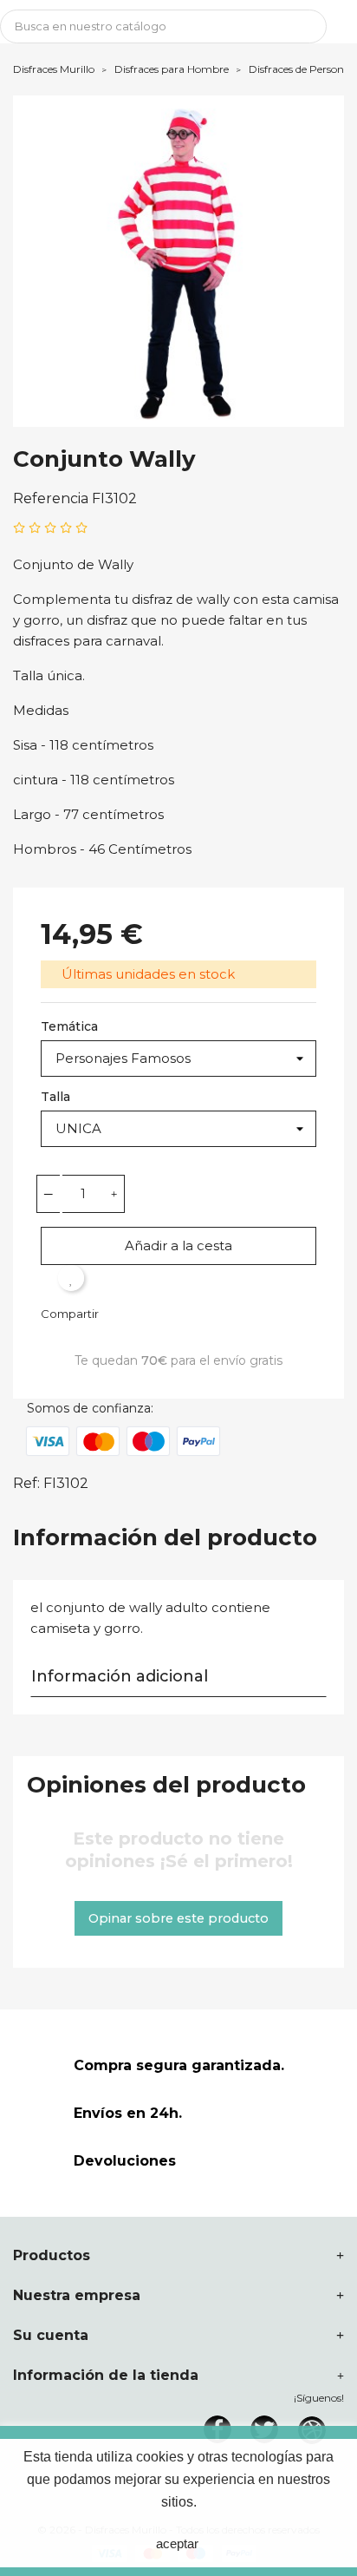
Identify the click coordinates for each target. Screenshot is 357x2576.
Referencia (51, 498)
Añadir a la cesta (178, 1245)
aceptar (177, 2543)
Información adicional (120, 1676)
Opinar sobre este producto (178, 1918)
